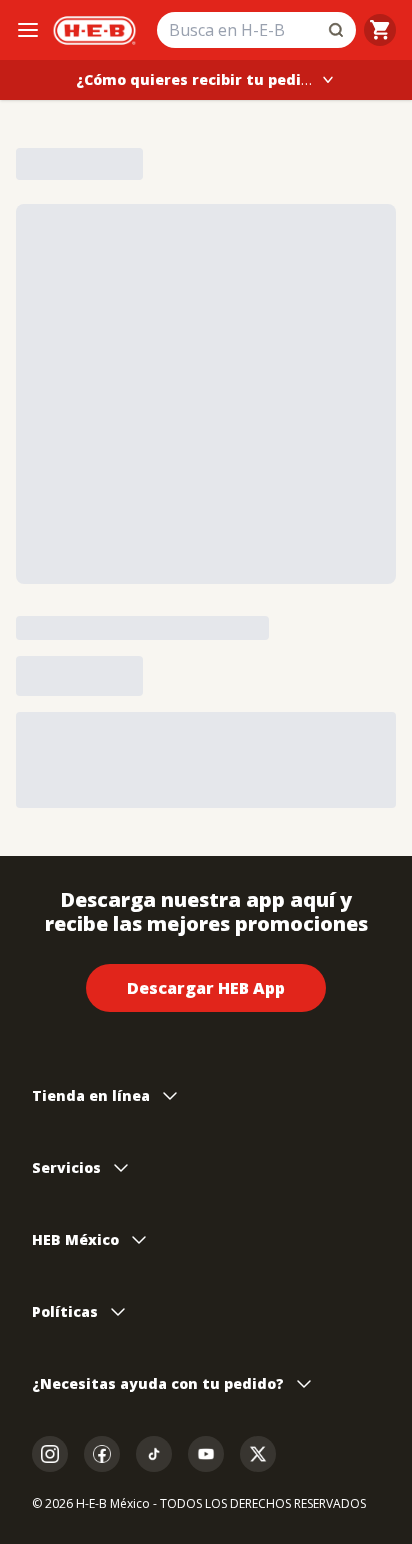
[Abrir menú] (28, 30)
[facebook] (102, 1454)
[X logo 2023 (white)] (258, 1454)
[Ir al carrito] (380, 30)
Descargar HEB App (206, 988)
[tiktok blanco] (154, 1454)
